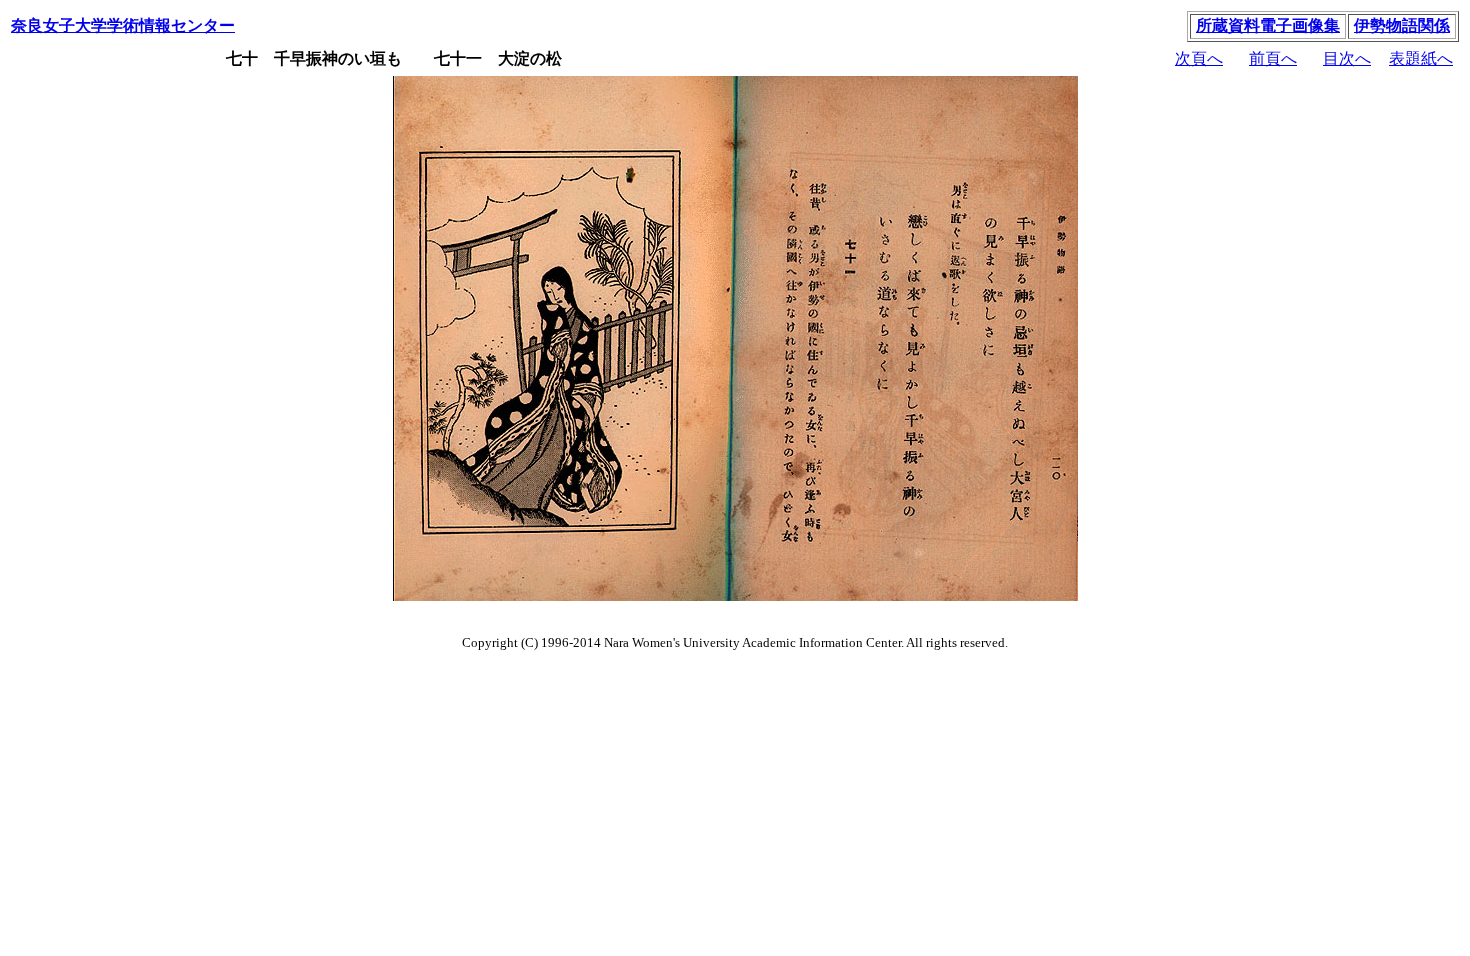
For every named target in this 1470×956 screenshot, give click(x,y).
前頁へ (1273, 58)
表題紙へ (1421, 58)
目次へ (1347, 58)
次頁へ (1199, 58)
